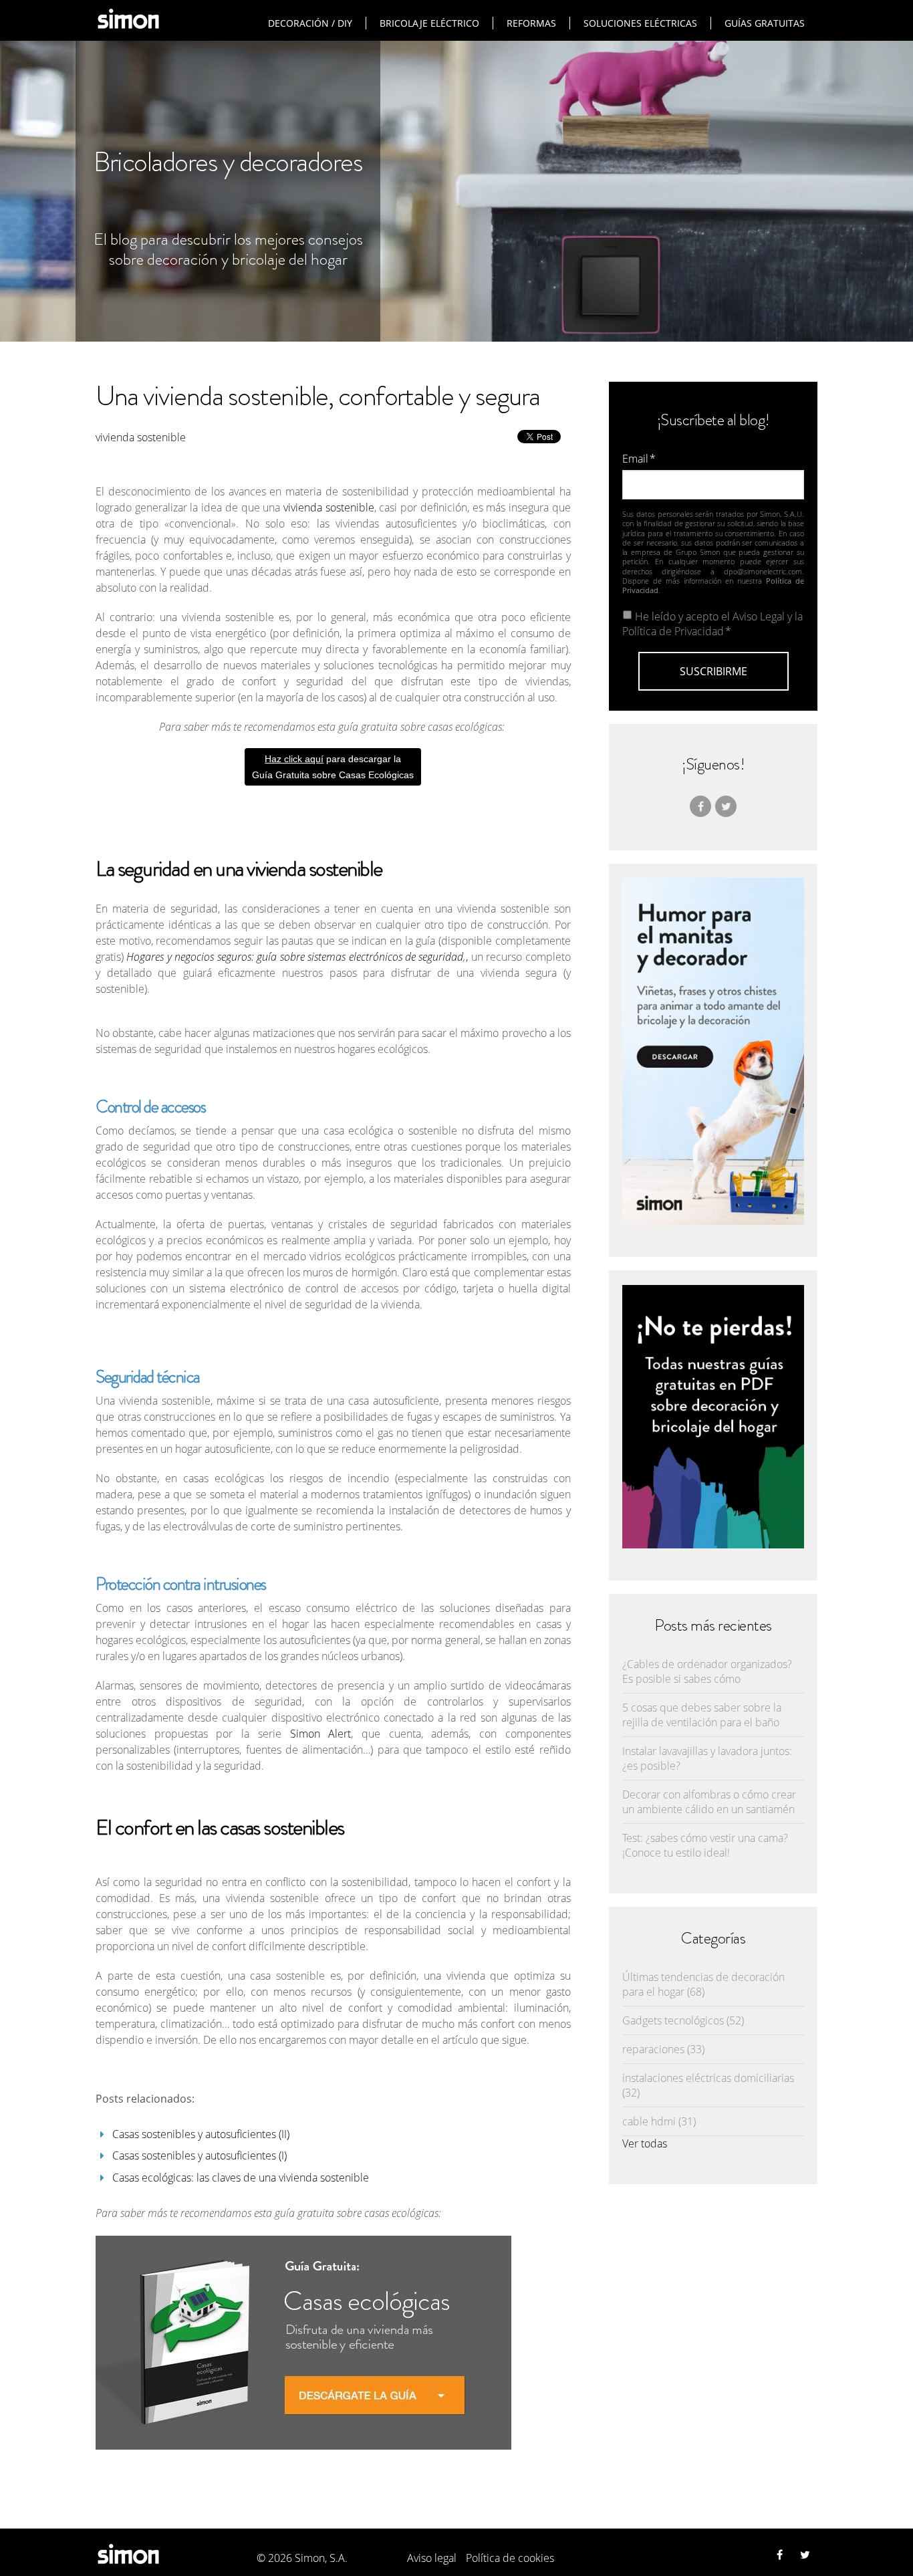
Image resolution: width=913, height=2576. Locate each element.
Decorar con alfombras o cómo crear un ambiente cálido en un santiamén (709, 1802)
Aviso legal (432, 2558)
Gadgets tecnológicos (683, 2020)
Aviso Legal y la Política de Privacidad (712, 624)
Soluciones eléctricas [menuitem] (640, 23)
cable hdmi (659, 2121)
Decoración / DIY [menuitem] (310, 23)
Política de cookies (510, 2558)
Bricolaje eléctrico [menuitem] (429, 23)
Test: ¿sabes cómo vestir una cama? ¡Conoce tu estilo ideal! (705, 1845)
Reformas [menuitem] (531, 23)
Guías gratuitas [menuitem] (765, 23)
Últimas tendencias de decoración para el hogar (703, 1984)
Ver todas (645, 2143)
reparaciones (663, 2049)
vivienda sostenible (141, 437)
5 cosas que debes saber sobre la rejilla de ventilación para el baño (702, 1715)
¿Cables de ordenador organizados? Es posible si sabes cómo (707, 1671)
